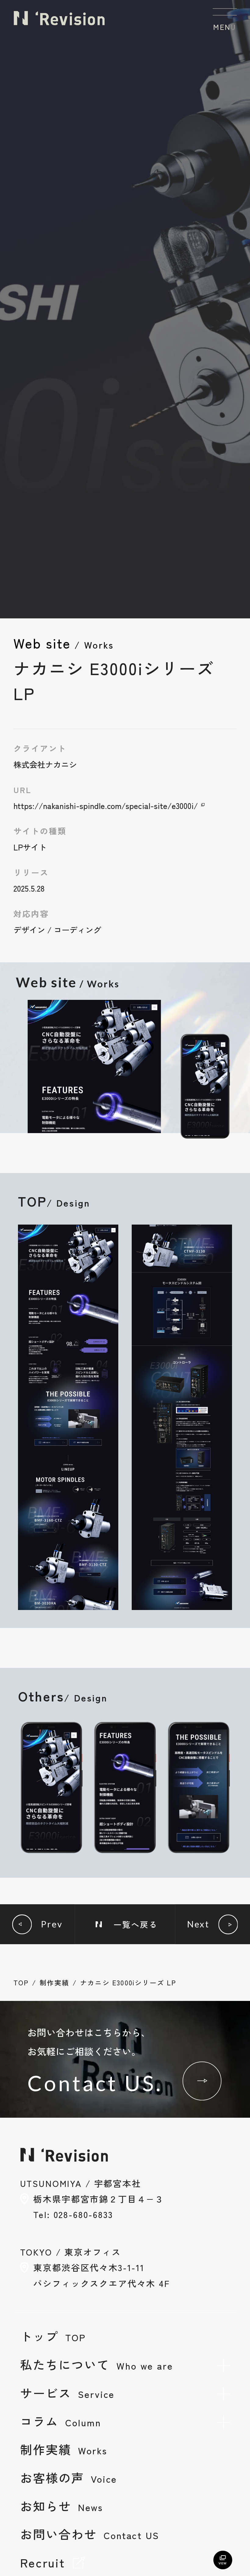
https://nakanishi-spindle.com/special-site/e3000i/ (106, 806)
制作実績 (54, 1982)
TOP (21, 1982)
